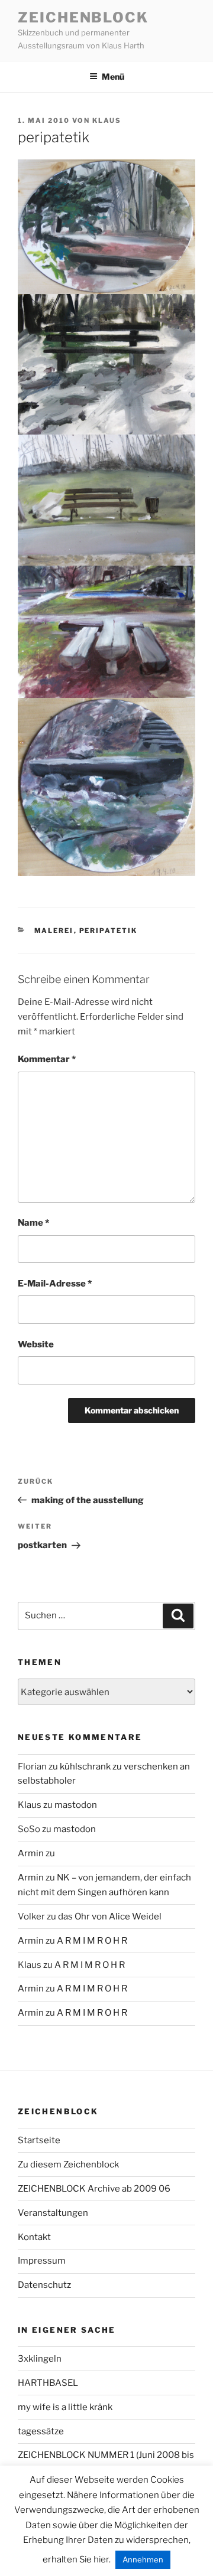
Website (36, 1344)
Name (33, 1223)
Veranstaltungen (53, 2213)
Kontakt (34, 2237)
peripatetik (109, 931)
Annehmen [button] (143, 2559)
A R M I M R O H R (92, 1941)
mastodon (76, 1805)
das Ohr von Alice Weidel (110, 1917)
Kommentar (47, 1059)
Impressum (42, 2261)
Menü (113, 76)
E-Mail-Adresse (55, 1284)
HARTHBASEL (48, 2383)
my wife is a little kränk (65, 2407)
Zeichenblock (83, 17)
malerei (54, 931)
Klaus (107, 120)
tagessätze (41, 2431)
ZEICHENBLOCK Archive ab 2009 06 (94, 2189)
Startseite (39, 2140)
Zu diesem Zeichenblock (68, 2164)
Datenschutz (44, 2285)
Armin (31, 1853)
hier (101, 2559)
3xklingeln (40, 2359)
